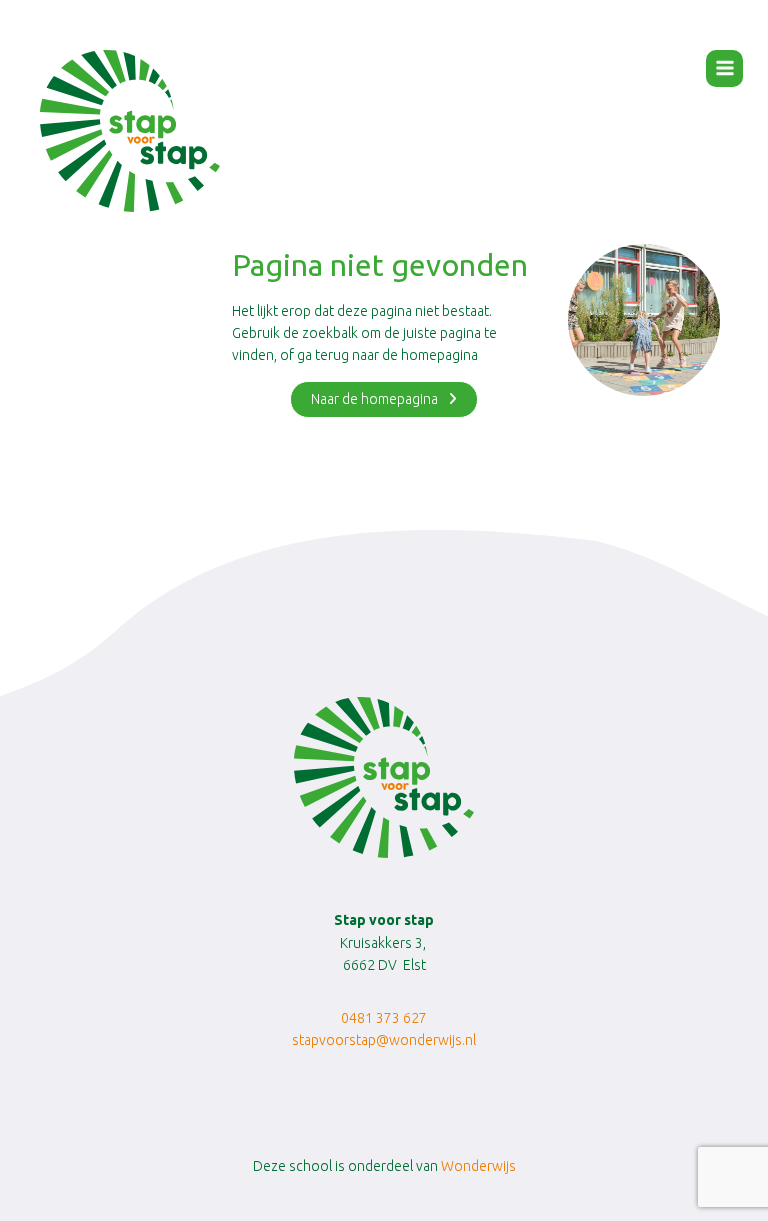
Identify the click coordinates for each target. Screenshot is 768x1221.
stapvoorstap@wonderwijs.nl (384, 1040)
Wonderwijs (478, 1166)
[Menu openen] (724, 68)
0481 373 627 (384, 1018)
